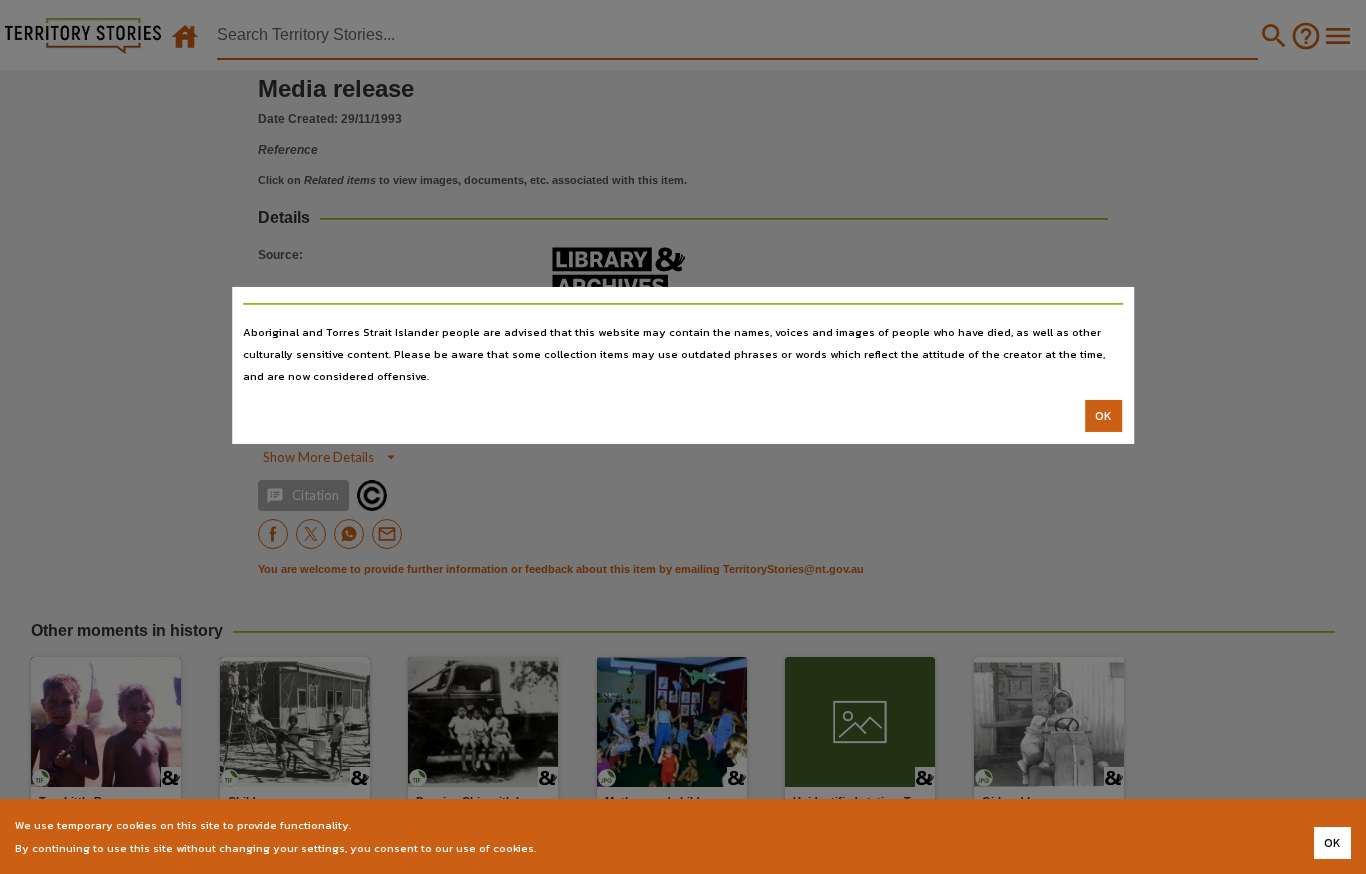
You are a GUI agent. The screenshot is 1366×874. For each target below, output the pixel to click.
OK (1103, 416)
